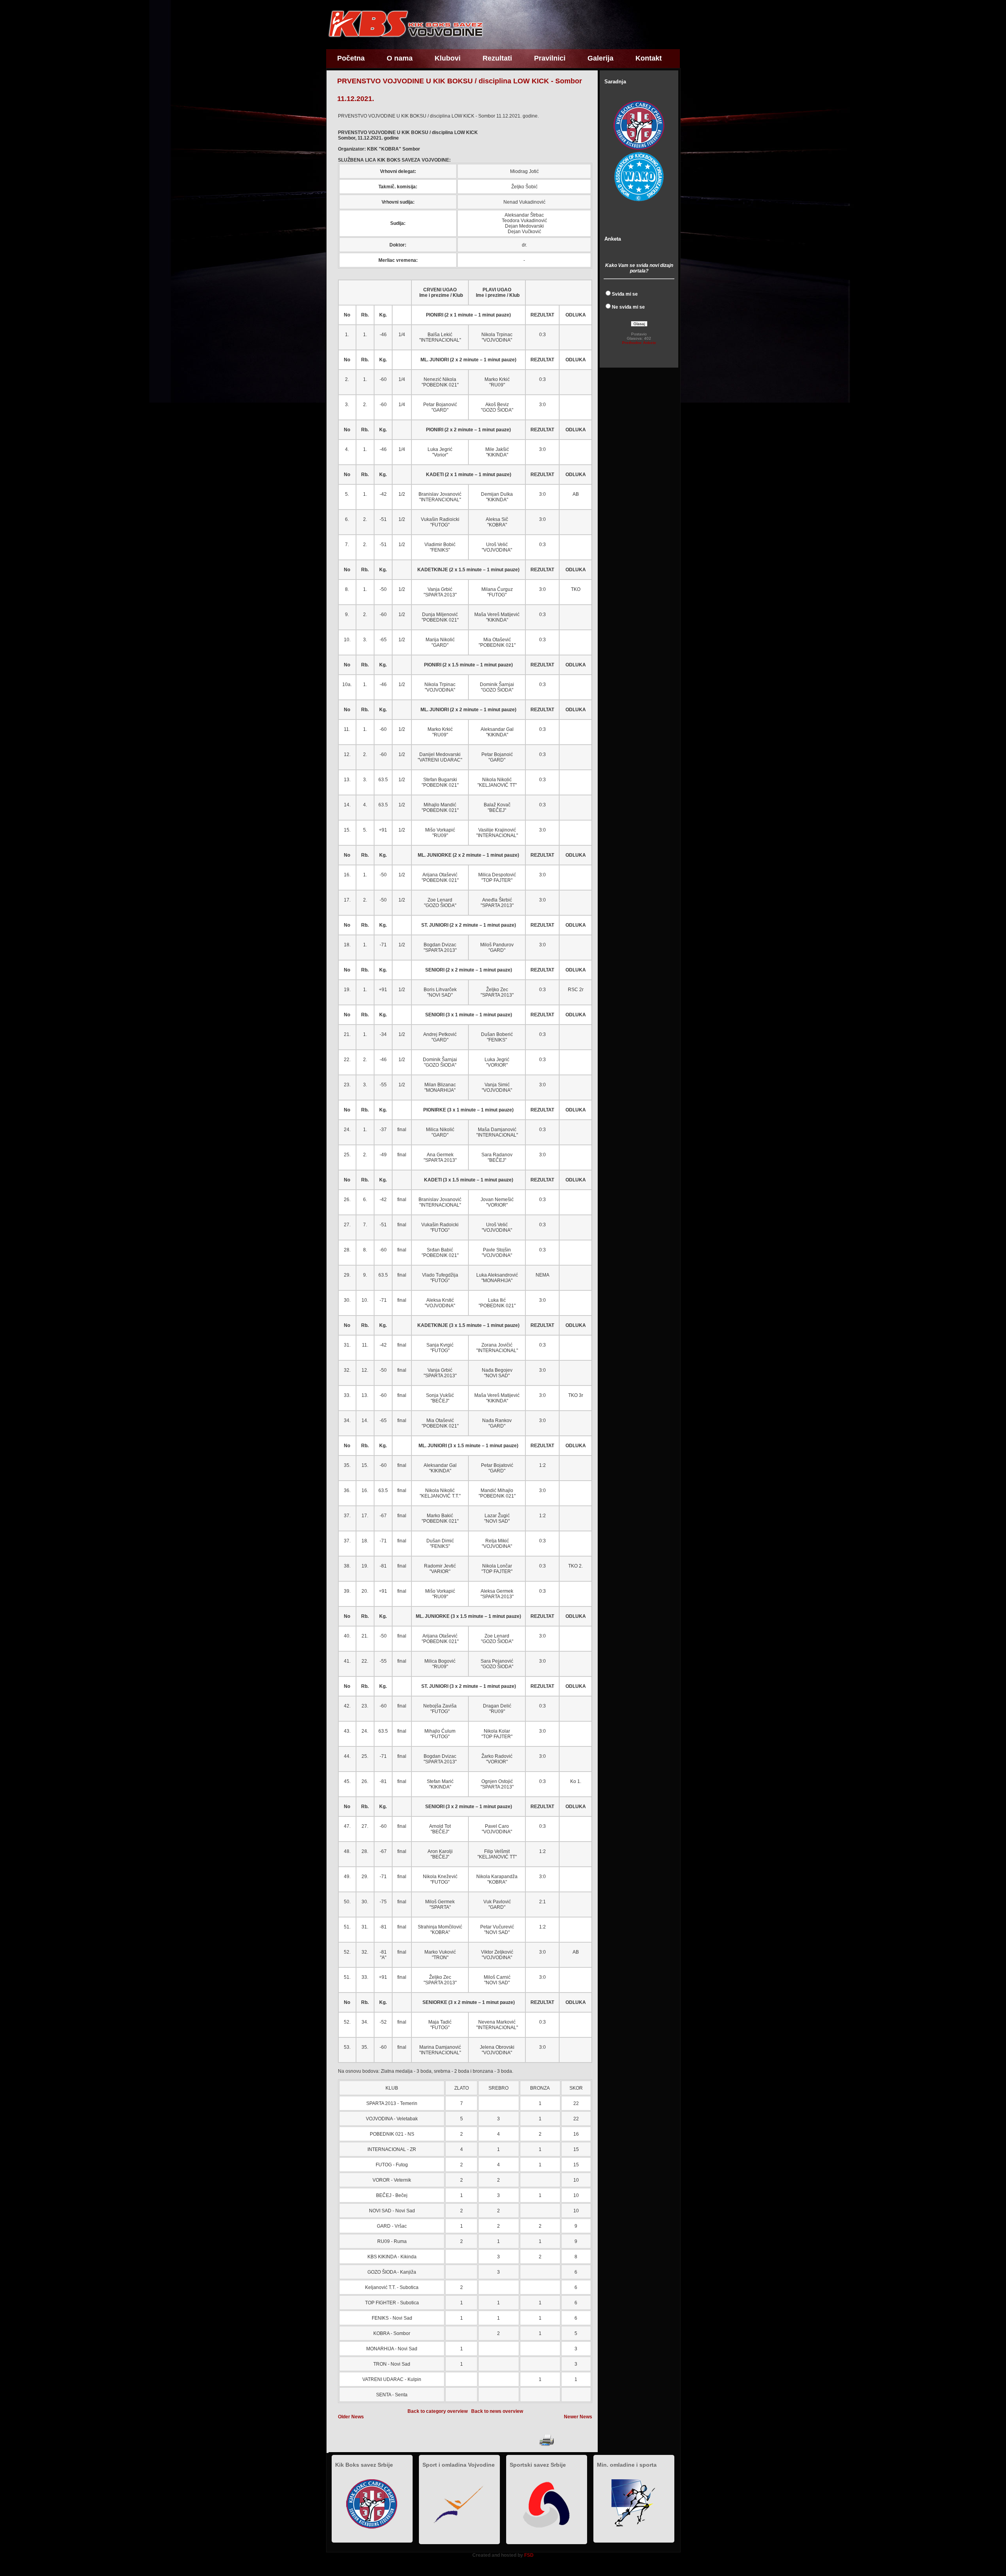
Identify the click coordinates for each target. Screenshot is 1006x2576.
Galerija (600, 58)
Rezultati (497, 58)
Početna (351, 58)
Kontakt (649, 58)
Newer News (578, 2417)
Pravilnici (550, 58)
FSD (529, 2555)
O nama (400, 58)
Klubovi (448, 58)
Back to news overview (497, 2411)
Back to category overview (438, 2411)
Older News (351, 2417)
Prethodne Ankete (639, 343)
